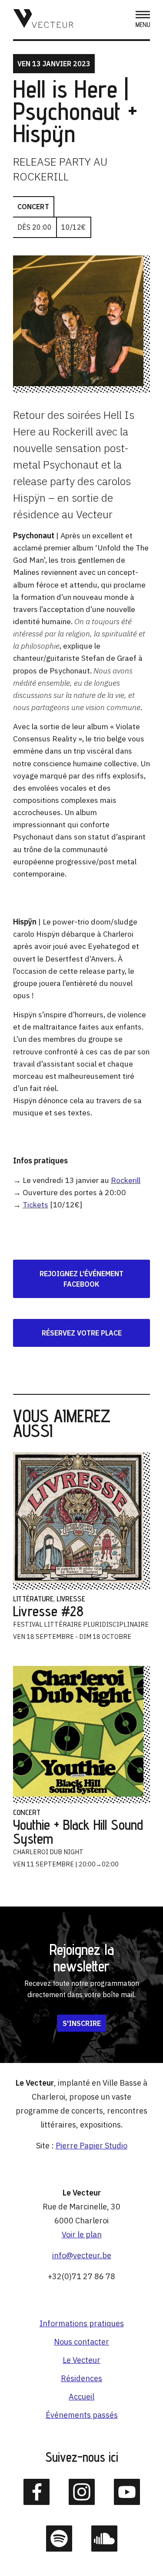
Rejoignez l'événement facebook (81, 1279)
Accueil (81, 2397)
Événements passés (82, 2415)
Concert (33, 207)
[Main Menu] (143, 20)
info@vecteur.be (82, 2255)
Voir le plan (82, 2234)
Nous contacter (81, 2342)
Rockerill (126, 1180)
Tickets (35, 1205)
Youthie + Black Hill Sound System (78, 1832)
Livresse (71, 1599)
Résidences (81, 2378)
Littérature (33, 1599)
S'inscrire (82, 2023)
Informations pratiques (82, 2323)
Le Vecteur (81, 2360)
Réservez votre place (82, 1333)
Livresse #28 (48, 1611)
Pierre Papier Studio (91, 2146)
